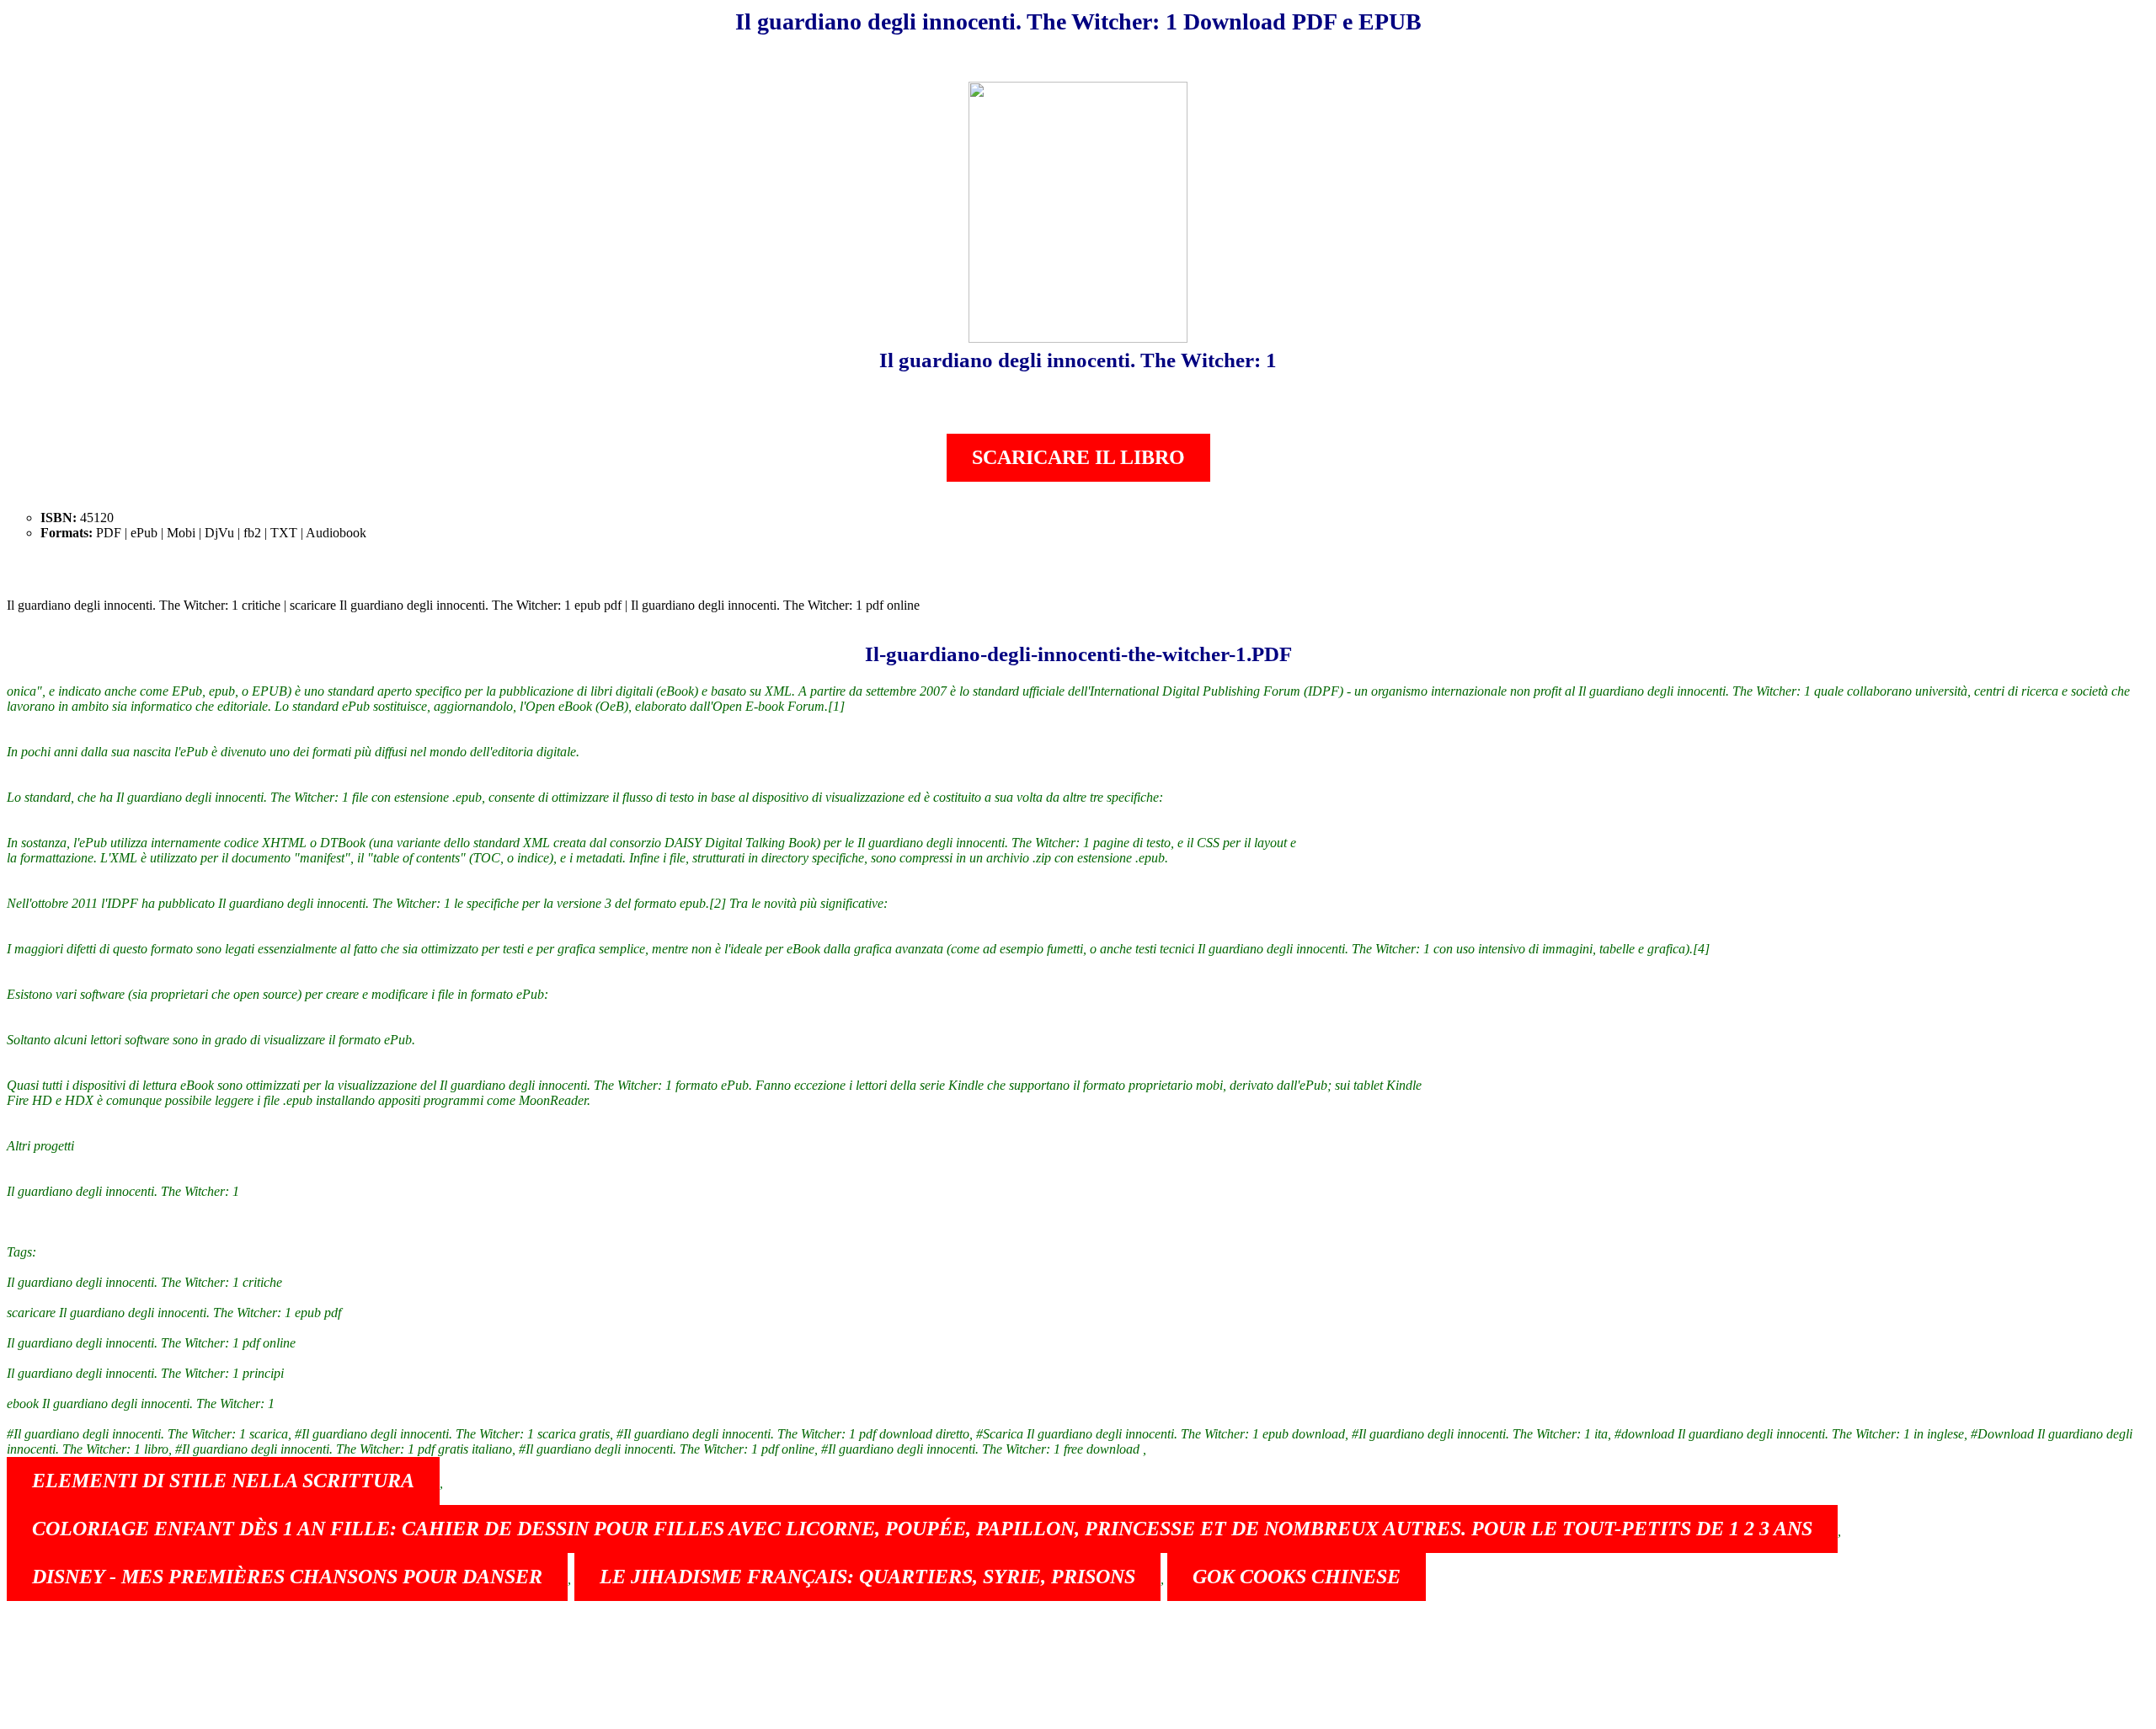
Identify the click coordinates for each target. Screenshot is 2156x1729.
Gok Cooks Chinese (1297, 1577)
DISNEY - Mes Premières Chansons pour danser (287, 1577)
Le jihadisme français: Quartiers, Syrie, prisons (867, 1577)
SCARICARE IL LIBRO (1078, 457)
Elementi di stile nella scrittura (223, 1481)
